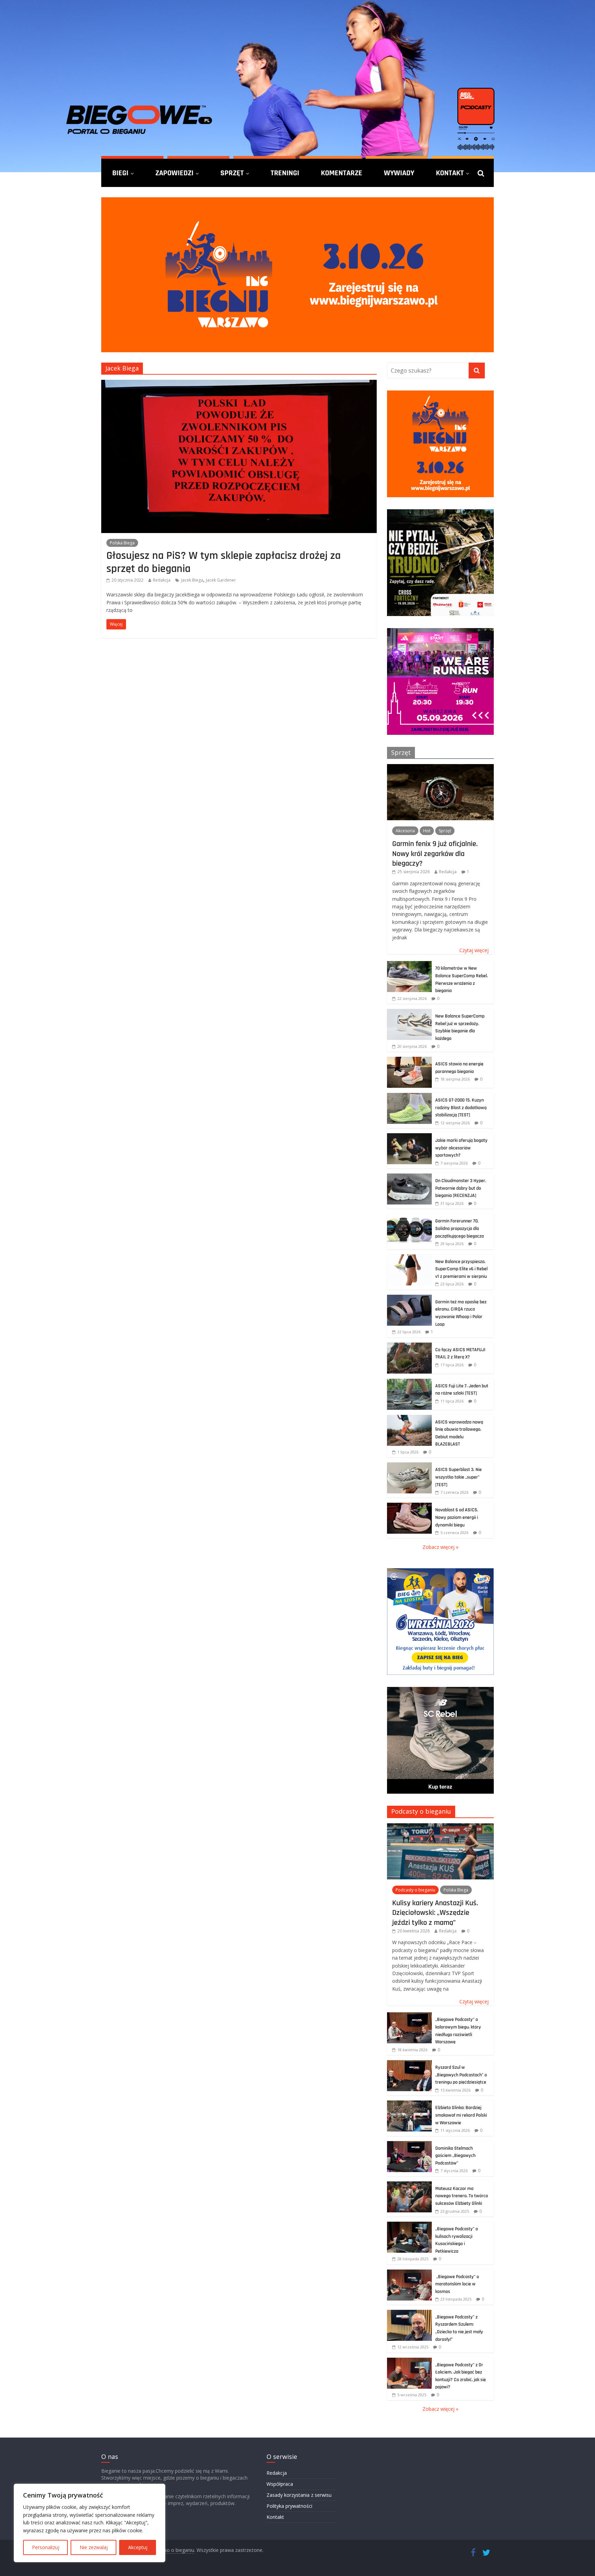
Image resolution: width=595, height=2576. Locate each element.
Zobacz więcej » (440, 1547)
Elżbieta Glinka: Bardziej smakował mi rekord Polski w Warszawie (461, 2115)
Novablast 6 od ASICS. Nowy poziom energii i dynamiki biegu (457, 1517)
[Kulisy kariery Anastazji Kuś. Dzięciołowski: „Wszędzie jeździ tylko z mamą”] (440, 1827)
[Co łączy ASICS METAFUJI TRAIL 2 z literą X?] (409, 1346)
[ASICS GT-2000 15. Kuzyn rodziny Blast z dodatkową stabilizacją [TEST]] (409, 1097)
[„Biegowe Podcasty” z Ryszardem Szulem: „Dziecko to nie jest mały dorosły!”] (409, 2313)
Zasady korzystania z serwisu (299, 2495)
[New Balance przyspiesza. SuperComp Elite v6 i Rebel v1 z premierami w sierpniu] (409, 1258)
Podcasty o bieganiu (421, 1811)
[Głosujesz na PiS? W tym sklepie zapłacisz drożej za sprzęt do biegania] (239, 384)
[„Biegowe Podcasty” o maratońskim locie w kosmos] (409, 2273)
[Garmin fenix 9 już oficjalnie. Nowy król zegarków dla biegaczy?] (440, 768)
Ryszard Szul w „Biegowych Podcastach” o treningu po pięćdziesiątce (461, 2075)
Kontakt (450, 173)
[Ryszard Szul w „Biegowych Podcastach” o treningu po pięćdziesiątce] (409, 2064)
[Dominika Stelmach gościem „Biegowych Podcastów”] (409, 2145)
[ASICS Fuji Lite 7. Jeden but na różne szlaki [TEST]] (409, 1382)
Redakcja (162, 580)
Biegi (120, 173)
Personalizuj (46, 2547)
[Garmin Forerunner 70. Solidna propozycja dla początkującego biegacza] (409, 1217)
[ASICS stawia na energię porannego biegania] (409, 1060)
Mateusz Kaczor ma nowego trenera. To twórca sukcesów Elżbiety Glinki (462, 2196)
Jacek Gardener (221, 580)
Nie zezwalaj (94, 2547)
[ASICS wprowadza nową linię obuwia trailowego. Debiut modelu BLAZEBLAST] (409, 1419)
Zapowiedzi (174, 173)
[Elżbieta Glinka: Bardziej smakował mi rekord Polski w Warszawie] (409, 2104)
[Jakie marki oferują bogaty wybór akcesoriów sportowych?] (409, 1137)
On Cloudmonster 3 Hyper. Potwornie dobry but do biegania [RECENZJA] (461, 1188)
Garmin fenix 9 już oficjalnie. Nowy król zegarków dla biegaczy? (435, 853)
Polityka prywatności (289, 2506)
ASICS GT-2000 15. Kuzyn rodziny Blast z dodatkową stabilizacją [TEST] (461, 1108)
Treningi (285, 173)
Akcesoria (405, 831)
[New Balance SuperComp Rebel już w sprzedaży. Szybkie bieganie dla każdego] (409, 1013)
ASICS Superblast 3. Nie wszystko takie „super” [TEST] (458, 1477)
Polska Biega (122, 543)
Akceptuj (138, 2547)
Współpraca (280, 2484)
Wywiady (399, 173)
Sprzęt (232, 173)
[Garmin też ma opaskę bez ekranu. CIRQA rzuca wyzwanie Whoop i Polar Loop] (409, 1298)
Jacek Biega (192, 580)
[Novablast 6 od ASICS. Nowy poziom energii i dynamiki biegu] (409, 1506)
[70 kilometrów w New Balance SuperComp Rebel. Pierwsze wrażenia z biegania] (409, 965)
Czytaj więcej (474, 950)
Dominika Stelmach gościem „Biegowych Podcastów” (455, 2156)
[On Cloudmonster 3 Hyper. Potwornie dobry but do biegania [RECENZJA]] (409, 1177)
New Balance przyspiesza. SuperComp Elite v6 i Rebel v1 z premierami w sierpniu (461, 1269)
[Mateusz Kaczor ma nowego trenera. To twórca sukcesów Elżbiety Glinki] (409, 2185)
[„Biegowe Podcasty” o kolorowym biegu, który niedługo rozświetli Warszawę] (409, 2016)
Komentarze (342, 173)
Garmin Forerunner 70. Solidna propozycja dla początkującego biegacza (460, 1228)
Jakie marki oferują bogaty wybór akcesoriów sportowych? (461, 1148)
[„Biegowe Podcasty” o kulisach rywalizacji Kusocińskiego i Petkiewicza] (409, 2225)
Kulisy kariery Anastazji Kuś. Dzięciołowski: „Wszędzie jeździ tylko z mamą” (435, 1913)
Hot (427, 831)
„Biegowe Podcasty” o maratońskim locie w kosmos (457, 2284)
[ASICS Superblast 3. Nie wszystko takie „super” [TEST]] (409, 1466)
